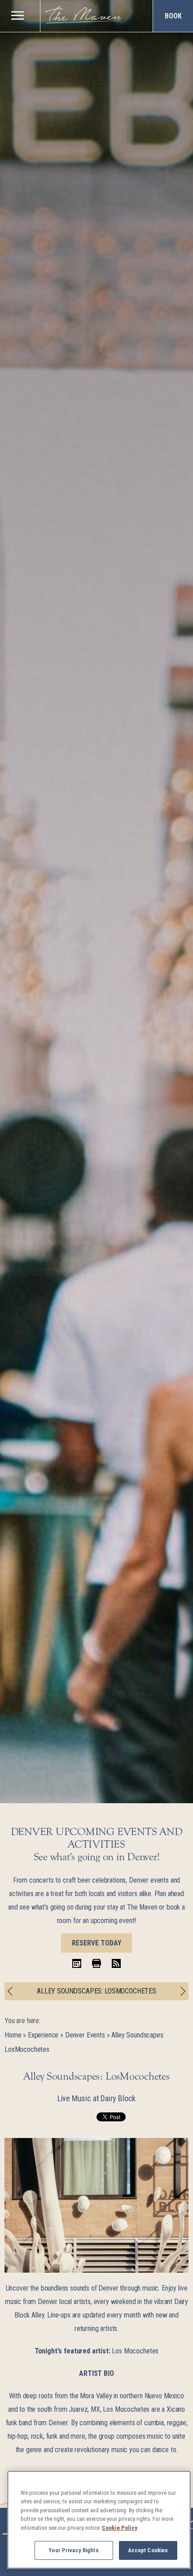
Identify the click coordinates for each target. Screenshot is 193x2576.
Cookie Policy (120, 2528)
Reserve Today (96, 1943)
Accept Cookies (148, 2550)
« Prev (12, 1991)
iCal (77, 1963)
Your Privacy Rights (73, 2550)
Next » (181, 1991)
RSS (116, 1963)
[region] (17, 15)
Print (96, 1963)
